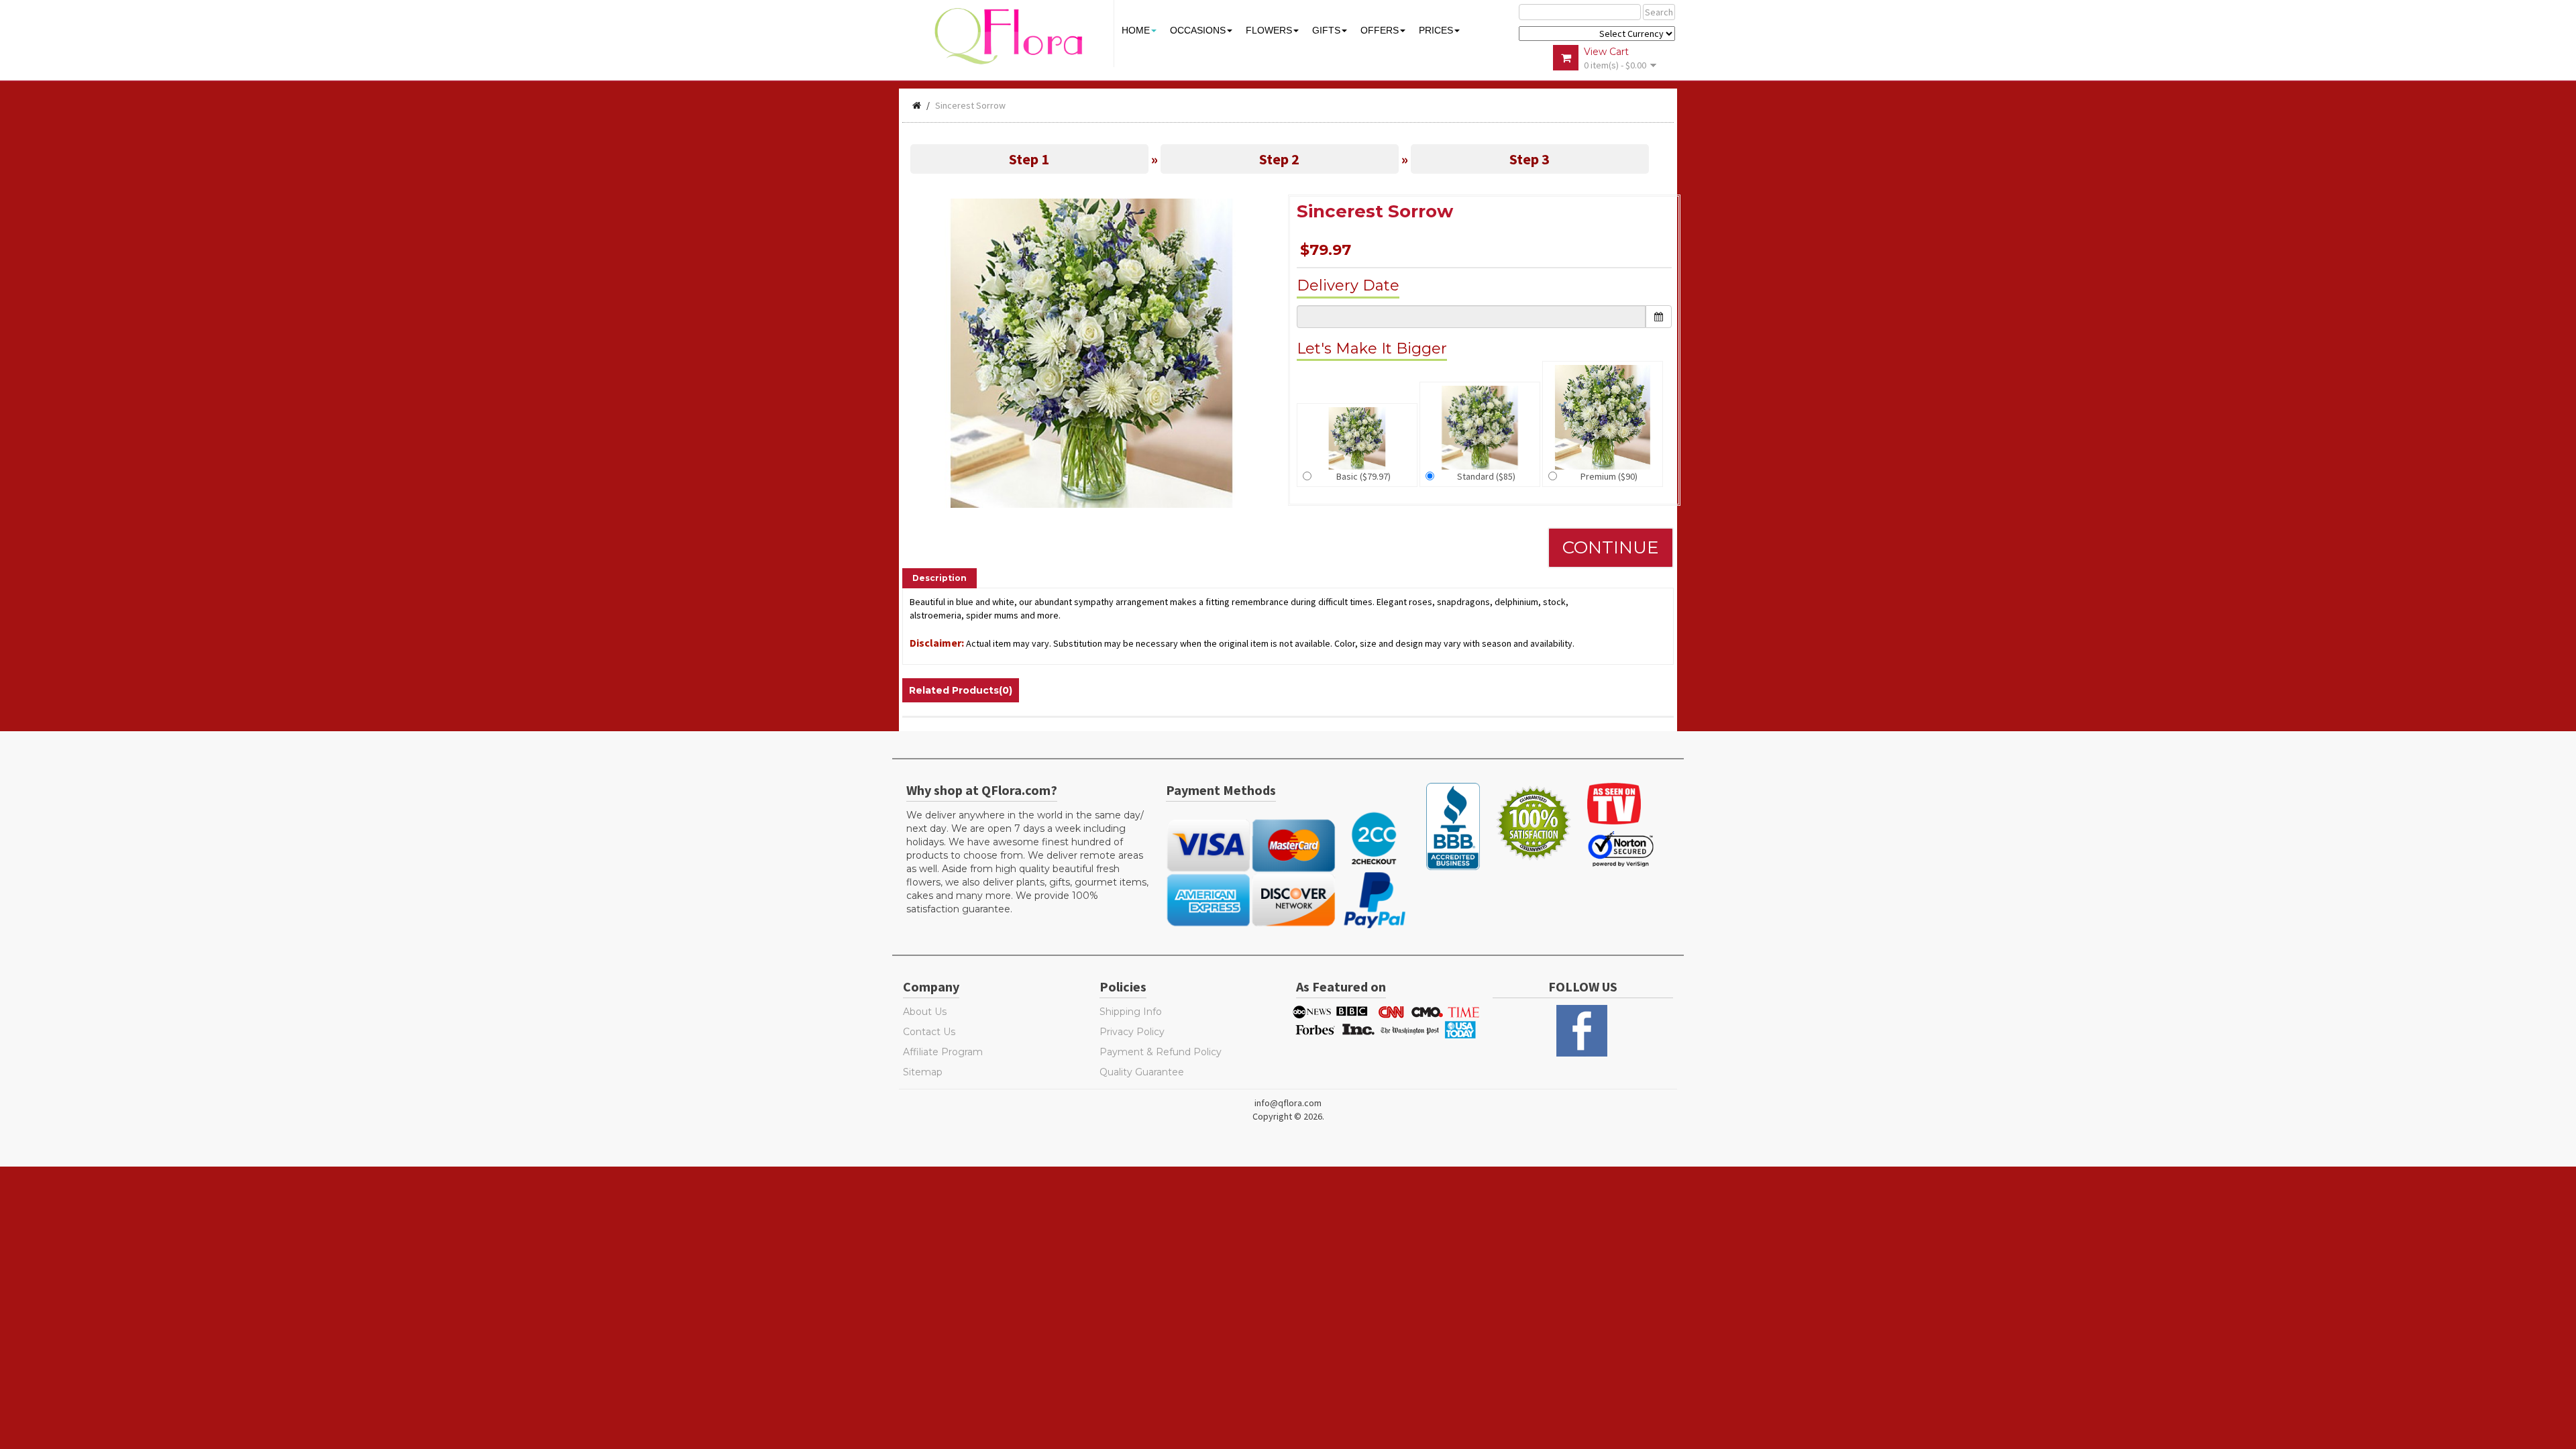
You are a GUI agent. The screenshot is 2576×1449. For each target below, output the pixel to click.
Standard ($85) (1486, 476)
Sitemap (923, 1072)
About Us (925, 1012)
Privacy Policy (1132, 1032)
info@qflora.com (1288, 1103)
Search (1659, 12)
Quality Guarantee (1142, 1072)
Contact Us (929, 1032)
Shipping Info (1131, 1012)
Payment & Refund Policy (1161, 1052)
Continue (1611, 547)
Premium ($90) (1609, 476)
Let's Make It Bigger (1372, 348)
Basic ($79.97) (1363, 476)
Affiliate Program (943, 1052)
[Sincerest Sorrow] (1092, 352)
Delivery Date (1348, 285)
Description (940, 578)
